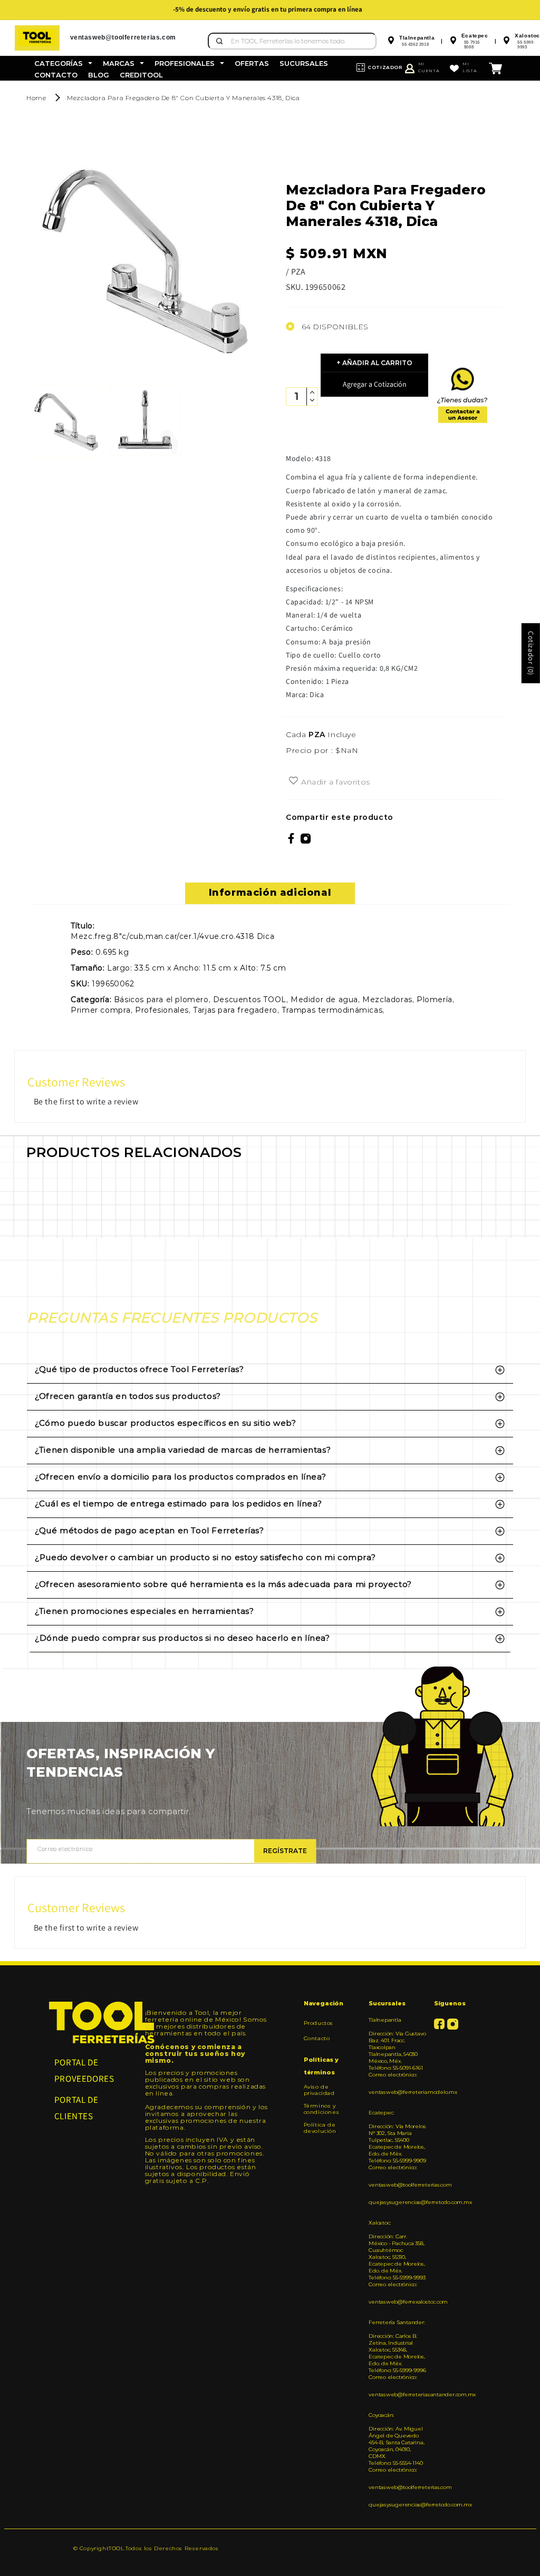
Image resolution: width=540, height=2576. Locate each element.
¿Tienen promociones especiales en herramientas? (144, 1611)
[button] (63, 63)
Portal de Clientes (76, 2108)
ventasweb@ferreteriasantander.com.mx (397, 2394)
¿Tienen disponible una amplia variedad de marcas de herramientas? (183, 1450)
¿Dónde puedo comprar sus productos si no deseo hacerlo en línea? (182, 1638)
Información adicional (270, 893)
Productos (319, 2023)
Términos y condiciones (322, 2109)
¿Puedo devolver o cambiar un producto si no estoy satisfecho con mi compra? (205, 1557)
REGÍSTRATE (285, 1851)
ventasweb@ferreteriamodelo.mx (397, 2092)
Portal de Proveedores (84, 2070)
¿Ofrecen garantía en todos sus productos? (128, 1396)
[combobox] (292, 41)
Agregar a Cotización (375, 384)
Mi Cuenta (429, 67)
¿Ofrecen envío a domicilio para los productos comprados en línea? (180, 1477)
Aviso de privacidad (319, 2090)
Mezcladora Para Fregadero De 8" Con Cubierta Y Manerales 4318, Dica (183, 98)
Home (36, 98)
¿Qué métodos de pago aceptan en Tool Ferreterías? (149, 1530)
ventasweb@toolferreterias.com (397, 2185)
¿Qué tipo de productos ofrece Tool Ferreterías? (139, 1369)
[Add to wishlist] (293, 781)
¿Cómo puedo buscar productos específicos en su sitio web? (165, 1423)
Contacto (317, 2038)
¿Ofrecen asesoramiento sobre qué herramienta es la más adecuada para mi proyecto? (223, 1584)
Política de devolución (320, 2128)
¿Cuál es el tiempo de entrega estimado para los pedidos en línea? (178, 1504)
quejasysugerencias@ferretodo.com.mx (397, 2202)
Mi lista (470, 67)
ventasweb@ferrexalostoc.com (397, 2302)
